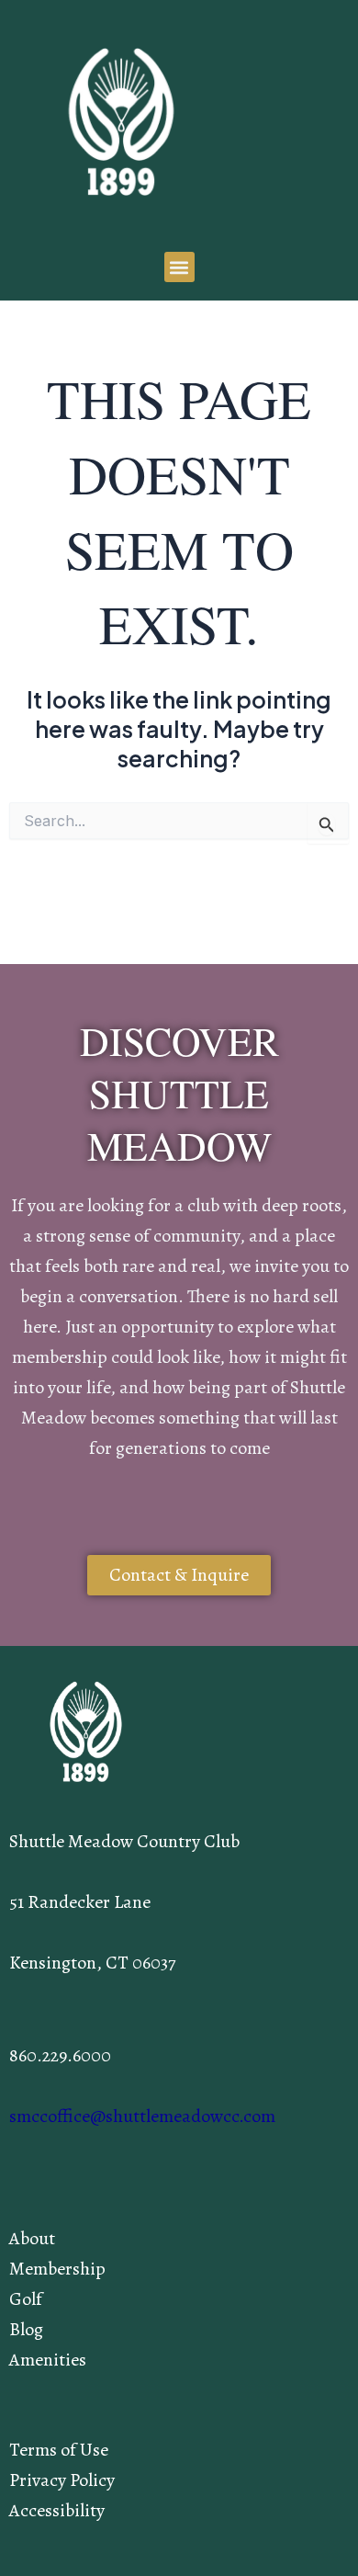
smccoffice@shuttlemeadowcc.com (142, 2116)
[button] (179, 267)
